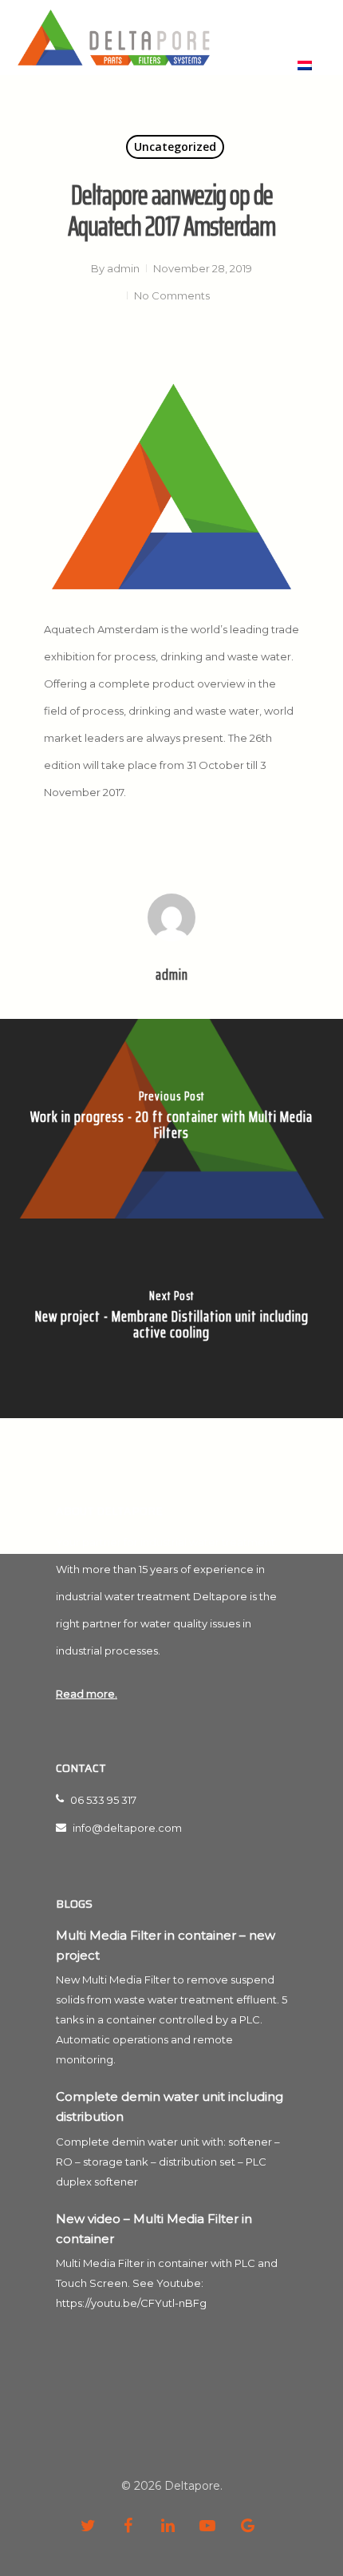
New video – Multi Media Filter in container (154, 2229)
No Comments (172, 295)
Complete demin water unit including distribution (170, 2106)
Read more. (87, 1694)
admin (123, 268)
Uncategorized (175, 147)
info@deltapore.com (126, 1828)
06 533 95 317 (102, 1800)
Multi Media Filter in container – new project (166, 1945)
